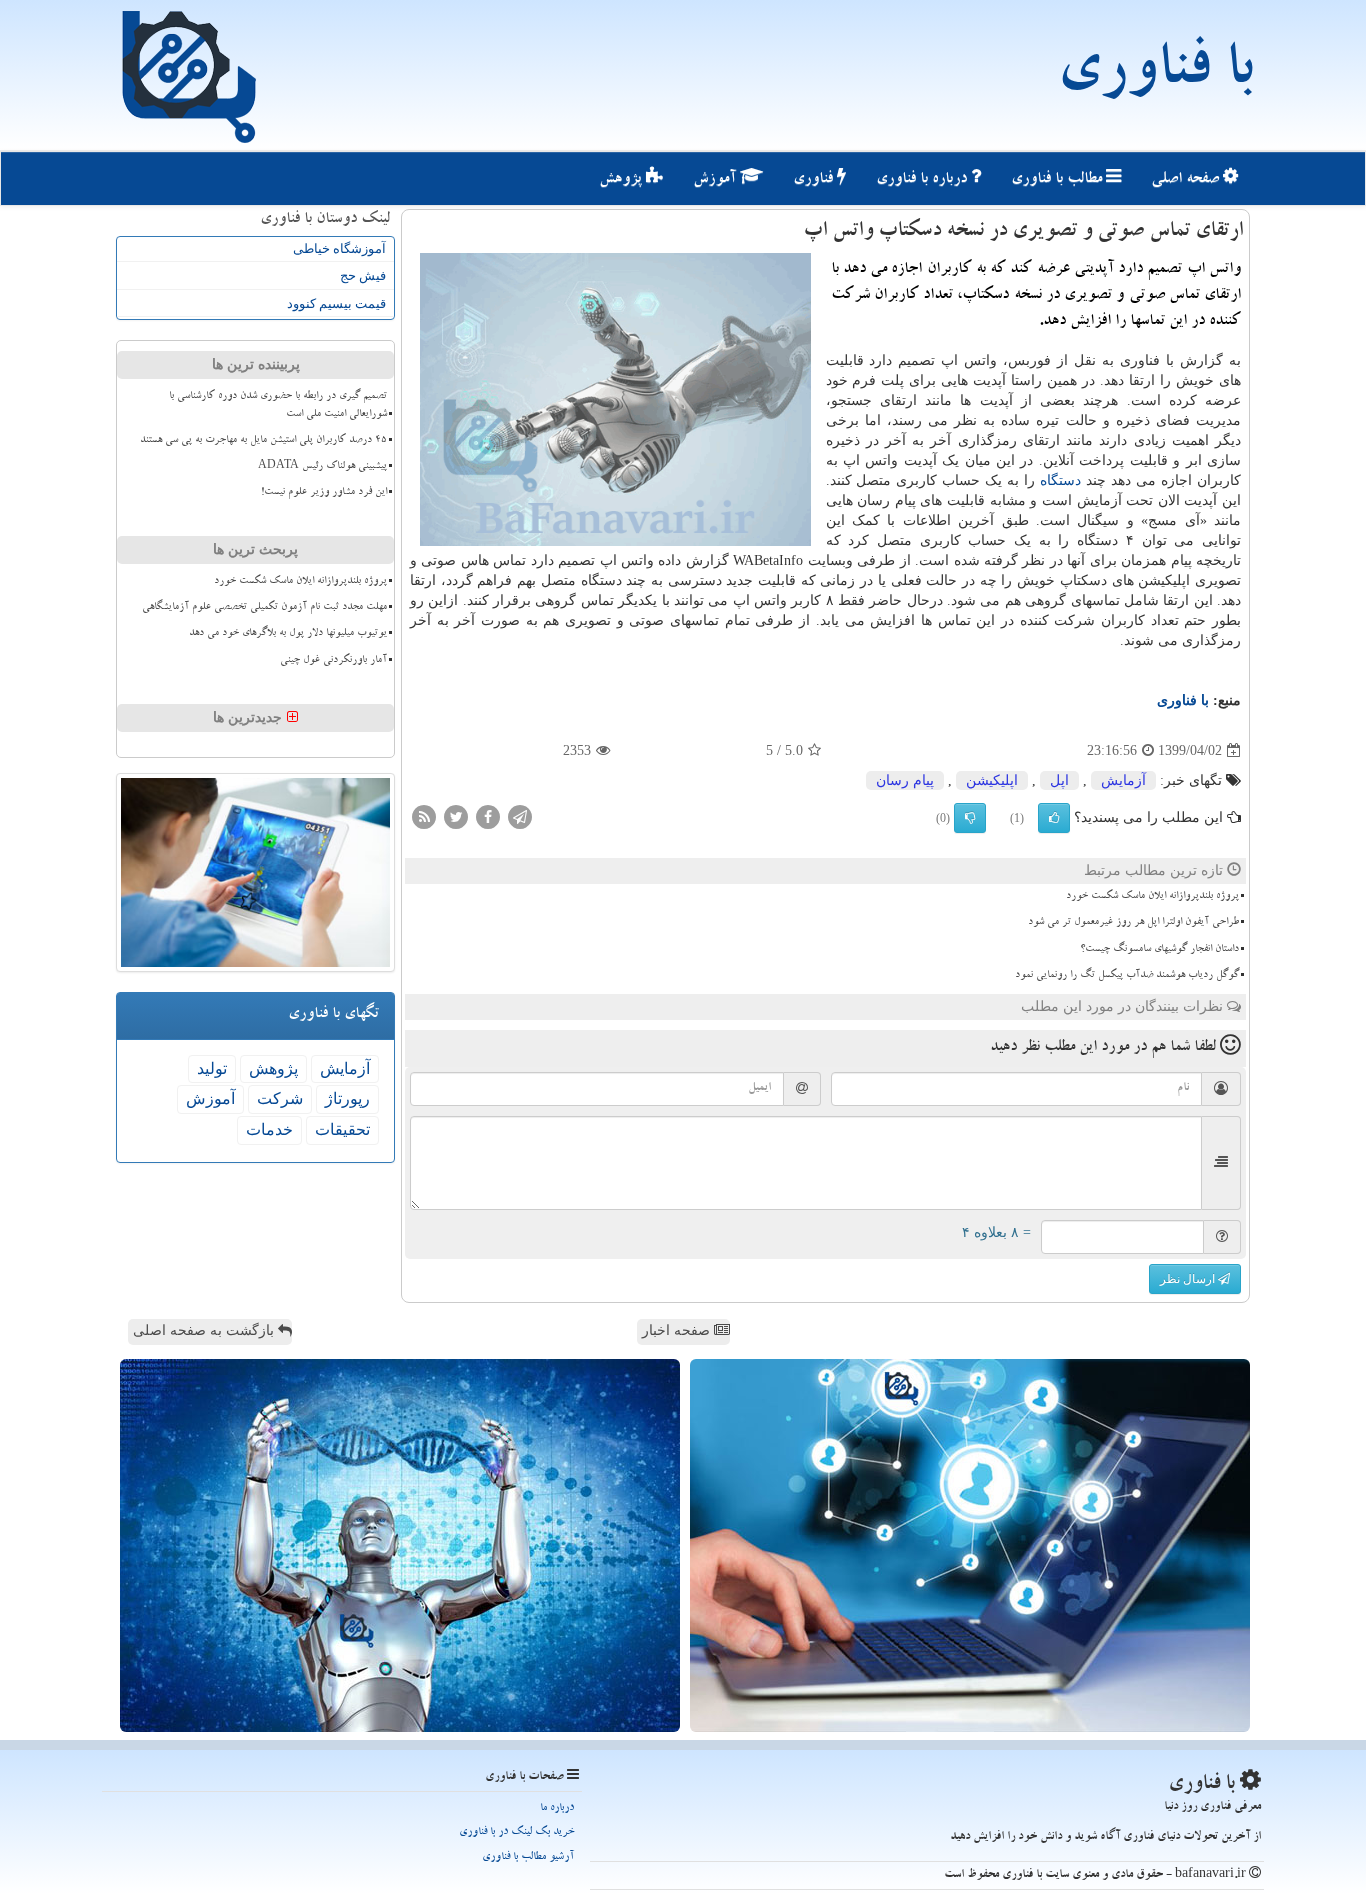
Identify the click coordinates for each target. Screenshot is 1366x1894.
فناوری (815, 180)
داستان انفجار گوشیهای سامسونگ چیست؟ (1159, 950)
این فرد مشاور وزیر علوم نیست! (324, 493)
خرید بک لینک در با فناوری (516, 1832)
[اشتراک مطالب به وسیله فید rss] (424, 816)
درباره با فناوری (923, 180)
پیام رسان (905, 780)
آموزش (716, 180)
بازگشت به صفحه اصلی (205, 1330)
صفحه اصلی (1187, 180)
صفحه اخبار (678, 1330)
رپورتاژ (347, 1098)
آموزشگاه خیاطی (339, 248)
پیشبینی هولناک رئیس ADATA (322, 467)
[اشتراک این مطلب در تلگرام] (520, 816)
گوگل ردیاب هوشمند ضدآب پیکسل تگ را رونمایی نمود (1127, 976)
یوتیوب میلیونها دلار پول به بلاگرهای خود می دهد (288, 634)
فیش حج (363, 275)
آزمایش (1123, 780)
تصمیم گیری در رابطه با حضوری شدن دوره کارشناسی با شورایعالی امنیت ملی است (278, 405)
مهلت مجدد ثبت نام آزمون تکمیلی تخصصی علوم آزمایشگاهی (264, 608)
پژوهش (622, 180)
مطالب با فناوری (1058, 180)
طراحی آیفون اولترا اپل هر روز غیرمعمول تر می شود (1133, 923)
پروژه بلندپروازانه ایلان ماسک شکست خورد (1152, 897)
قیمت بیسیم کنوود (336, 303)
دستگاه (1060, 480)
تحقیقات (342, 1129)
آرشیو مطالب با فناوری (528, 1857)
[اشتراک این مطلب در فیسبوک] (488, 816)
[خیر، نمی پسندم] (970, 818)
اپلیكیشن (992, 780)
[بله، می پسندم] (1054, 818)
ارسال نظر (1189, 1279)
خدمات (269, 1129)
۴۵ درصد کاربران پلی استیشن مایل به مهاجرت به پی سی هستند (263, 441)
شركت (280, 1098)
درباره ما (557, 1808)
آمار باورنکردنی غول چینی (333, 661)
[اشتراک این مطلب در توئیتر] (456, 816)
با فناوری (1154, 75)
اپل (1059, 780)
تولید (212, 1068)
